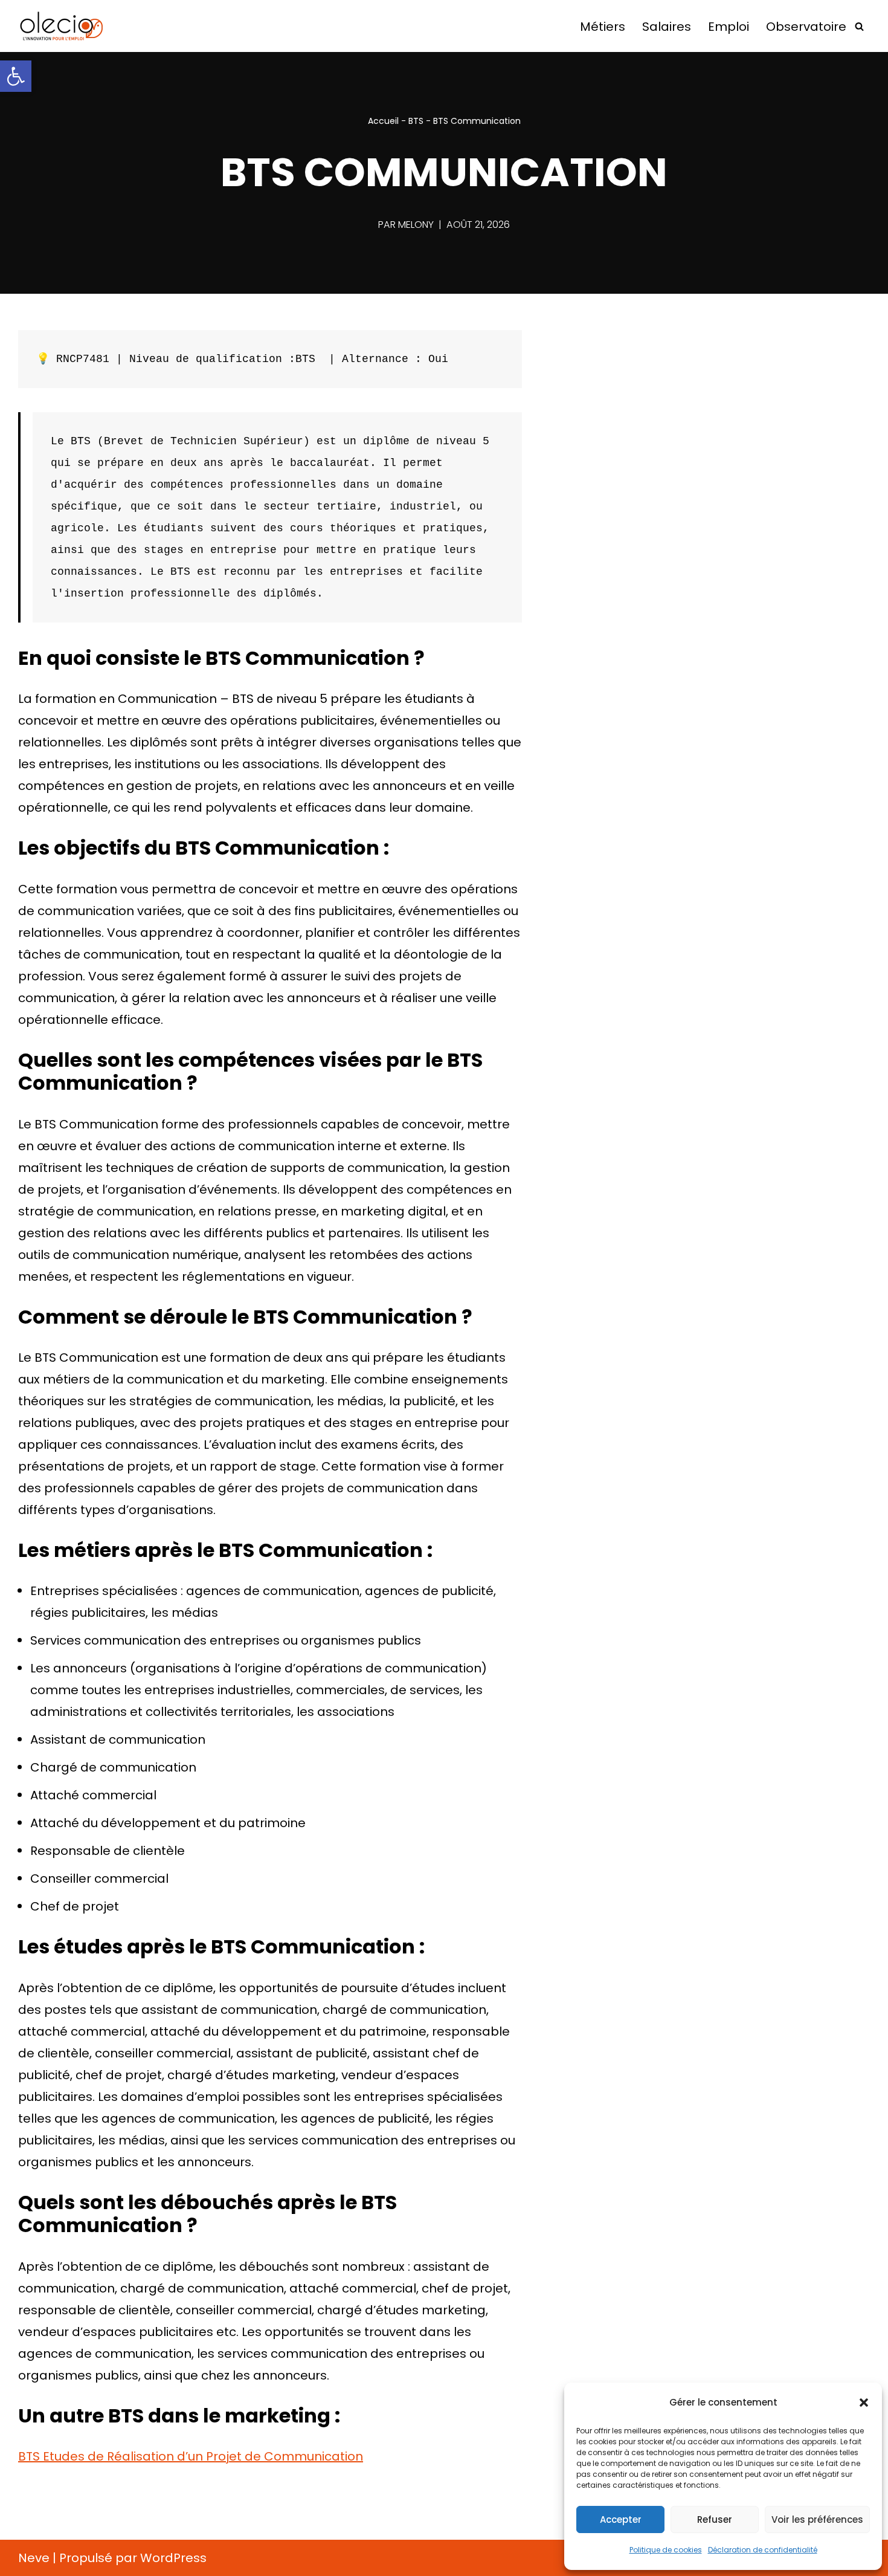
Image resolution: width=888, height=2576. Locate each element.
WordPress (173, 2558)
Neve (34, 2558)
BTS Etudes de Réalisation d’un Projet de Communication (191, 2456)
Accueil (383, 121)
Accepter (621, 2519)
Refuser (715, 2519)
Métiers (603, 27)
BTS (416, 121)
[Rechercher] (859, 26)
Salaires (667, 27)
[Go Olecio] (79, 26)
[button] (16, 76)
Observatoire (806, 27)
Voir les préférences (817, 2519)
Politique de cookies (666, 2550)
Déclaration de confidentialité (763, 2550)
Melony (416, 225)
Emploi (729, 27)
